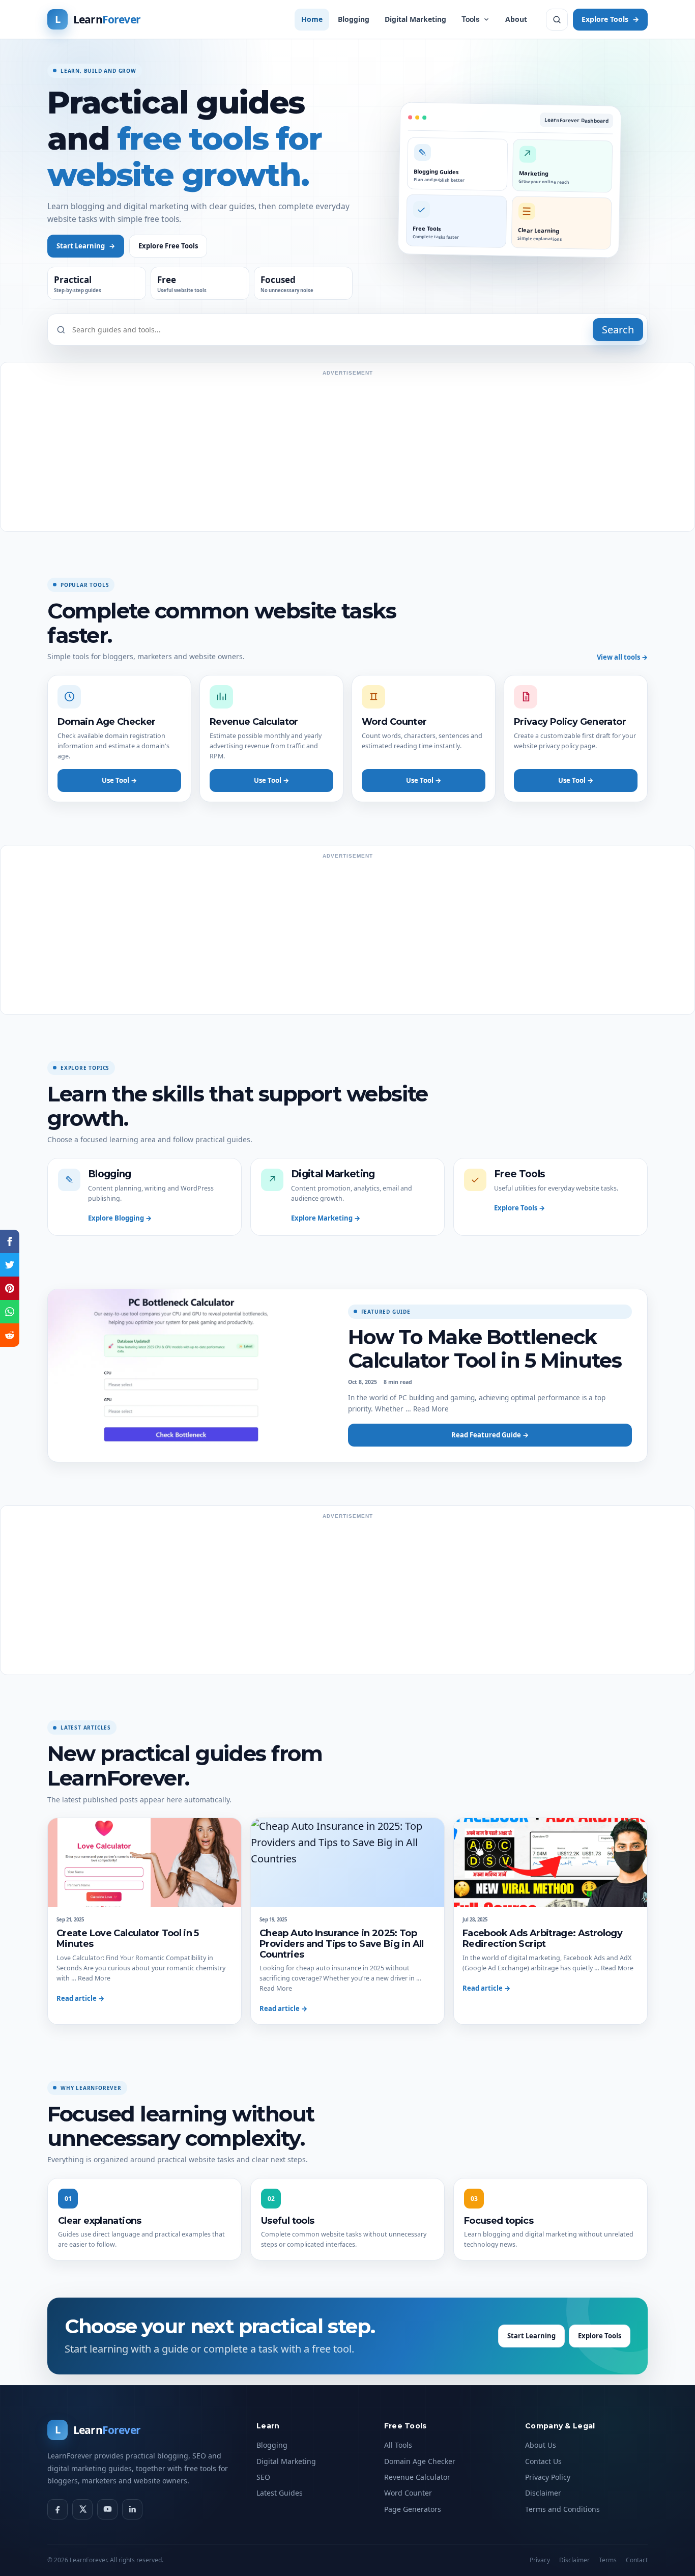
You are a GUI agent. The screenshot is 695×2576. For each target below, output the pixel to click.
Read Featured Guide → (490, 1435)
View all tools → (622, 657)
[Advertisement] (347, 452)
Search (618, 330)
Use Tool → (119, 780)
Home (312, 19)
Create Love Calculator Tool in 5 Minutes (128, 1938)
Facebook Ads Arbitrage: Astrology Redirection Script (542, 1938)
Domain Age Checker (420, 2461)
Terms (608, 2560)
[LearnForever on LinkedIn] (132, 2509)
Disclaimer (543, 2493)
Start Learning (86, 246)
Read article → (80, 1998)
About (516, 19)
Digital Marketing (415, 19)
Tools (471, 19)
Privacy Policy (548, 2477)
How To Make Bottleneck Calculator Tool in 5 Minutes (485, 1349)
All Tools (398, 2445)
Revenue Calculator (417, 2477)
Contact (637, 2560)
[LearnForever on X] (82, 2509)
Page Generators (413, 2509)
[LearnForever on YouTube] (107, 2509)
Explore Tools (610, 19)
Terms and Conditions (562, 2509)
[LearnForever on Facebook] (57, 2509)
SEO (263, 2477)
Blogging (354, 19)
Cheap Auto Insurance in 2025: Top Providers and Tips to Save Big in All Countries (342, 1944)
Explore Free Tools (168, 246)
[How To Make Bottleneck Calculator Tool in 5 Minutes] (190, 1376)
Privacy (540, 2560)
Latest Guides (280, 2493)
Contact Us (543, 2461)
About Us (541, 2445)
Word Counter (408, 2493)
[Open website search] (557, 20)
